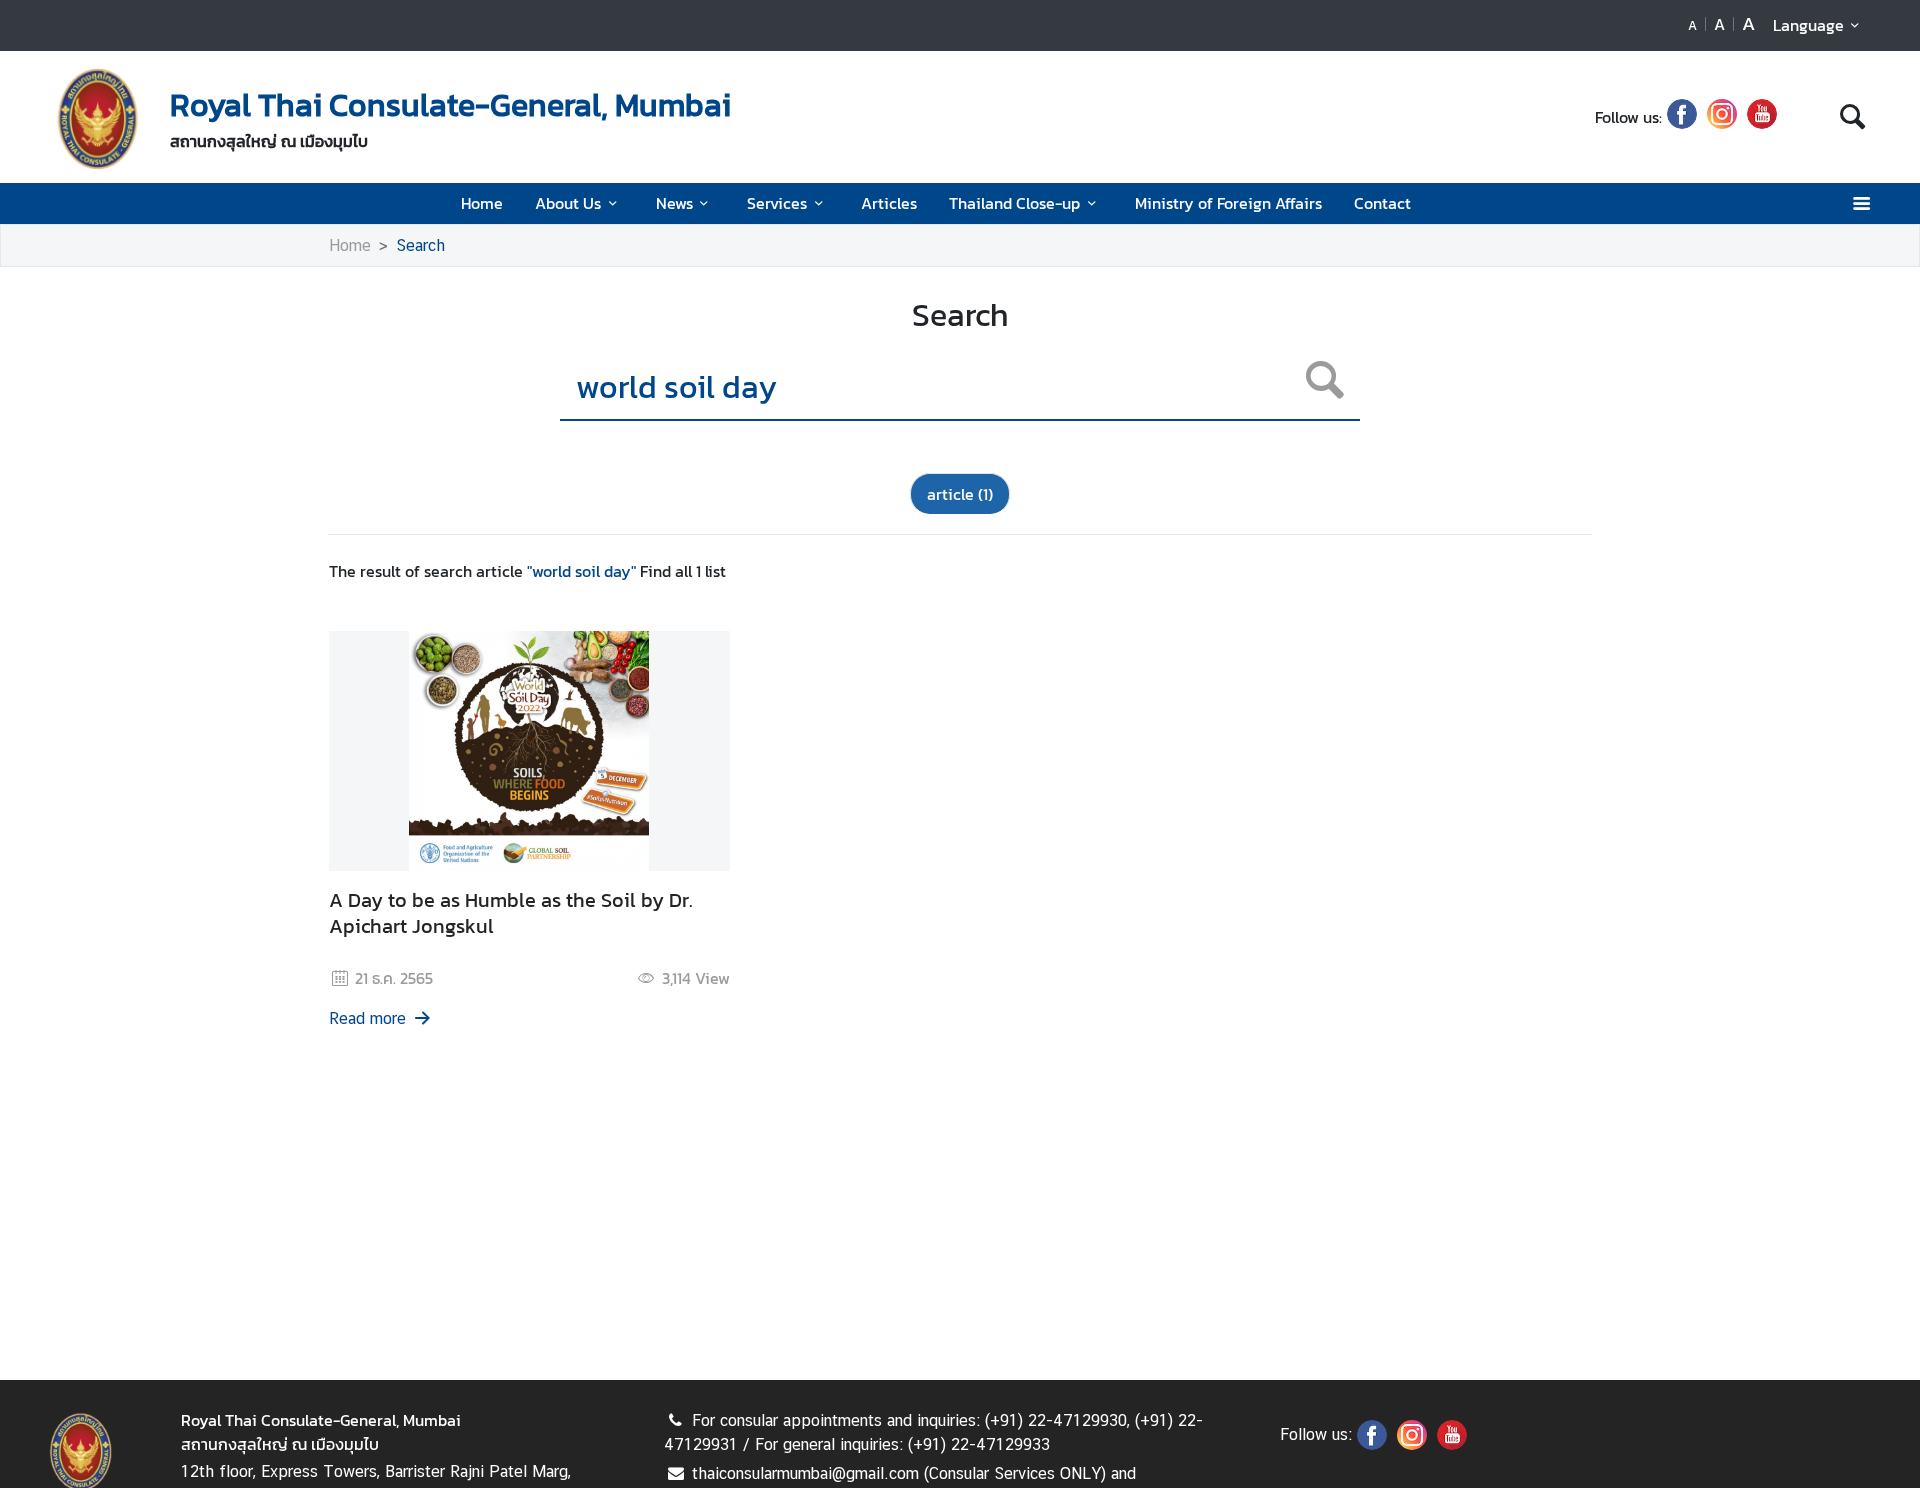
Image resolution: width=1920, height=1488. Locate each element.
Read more (367, 1018)
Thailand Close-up (1014, 203)
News (674, 203)
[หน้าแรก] (98, 119)
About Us (568, 203)
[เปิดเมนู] (1860, 203)
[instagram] (1722, 117)
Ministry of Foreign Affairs (1228, 203)
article (960, 494)
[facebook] (1682, 117)
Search (420, 245)
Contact (1382, 203)
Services (777, 203)
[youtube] (1762, 117)
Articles (889, 203)
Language (1808, 25)
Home (482, 203)
